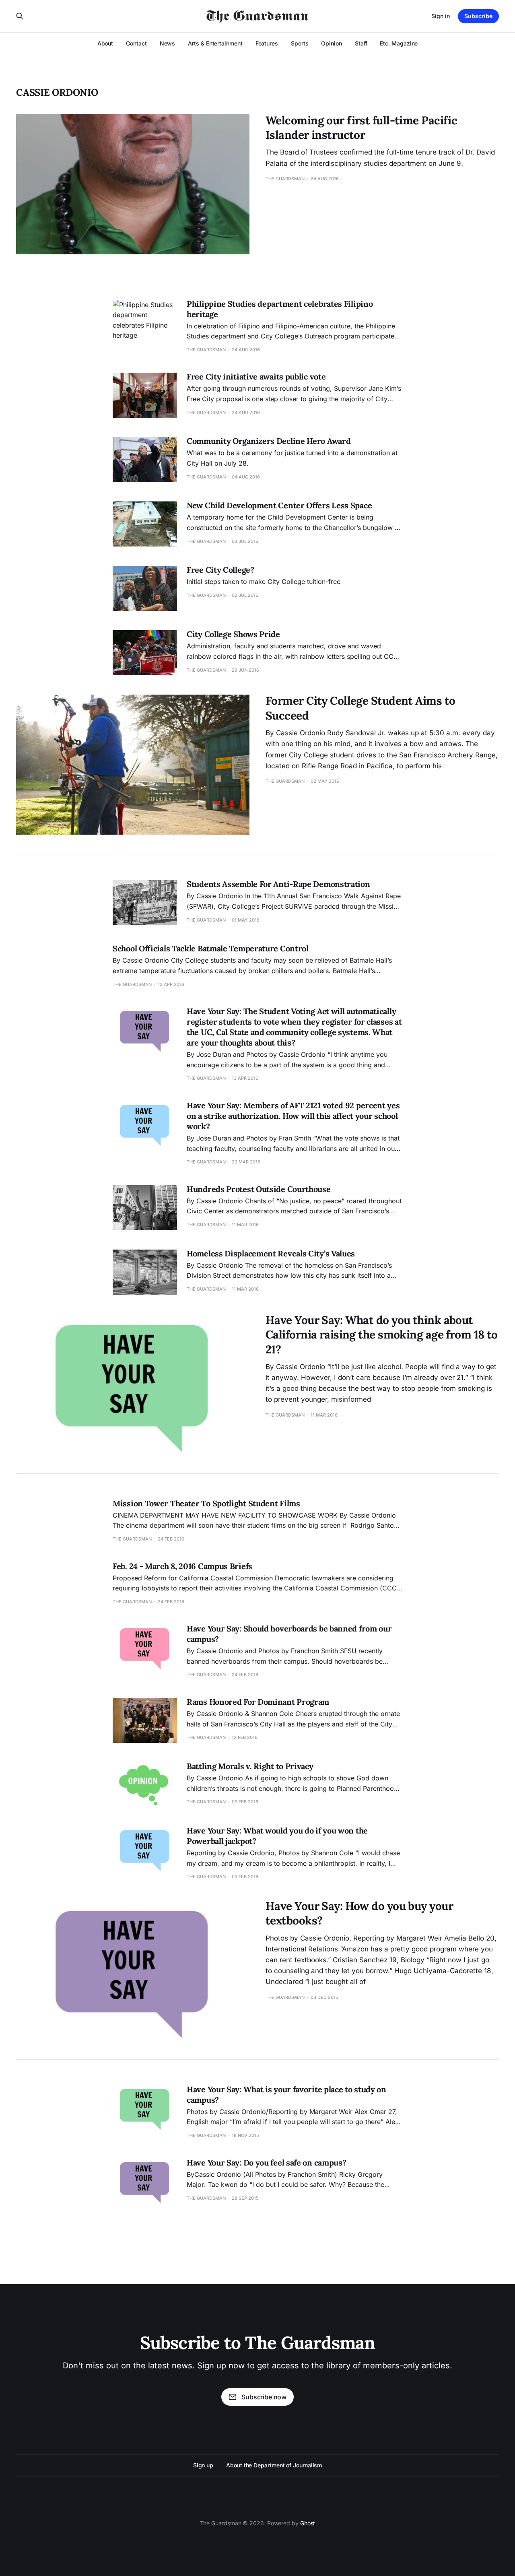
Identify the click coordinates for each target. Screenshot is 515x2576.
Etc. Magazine (399, 43)
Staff (361, 43)
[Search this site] (20, 16)
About (105, 43)
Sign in (441, 16)
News (168, 43)
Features (267, 43)
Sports (300, 43)
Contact (136, 43)
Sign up (203, 2465)
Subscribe (478, 16)
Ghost (308, 2523)
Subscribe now (264, 2397)
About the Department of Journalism (274, 2465)
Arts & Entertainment (215, 43)
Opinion (331, 43)
